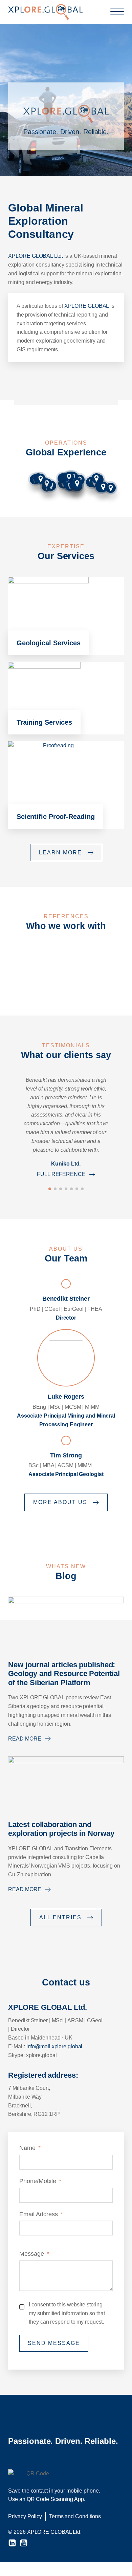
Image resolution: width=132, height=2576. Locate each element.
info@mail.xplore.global (54, 2046)
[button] (50, 1189)
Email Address (39, 2214)
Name (27, 2148)
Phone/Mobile (38, 2181)
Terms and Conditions (75, 2516)
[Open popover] (47, 483)
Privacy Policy (25, 2516)
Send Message (54, 2343)
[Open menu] (117, 12)
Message (31, 2254)
